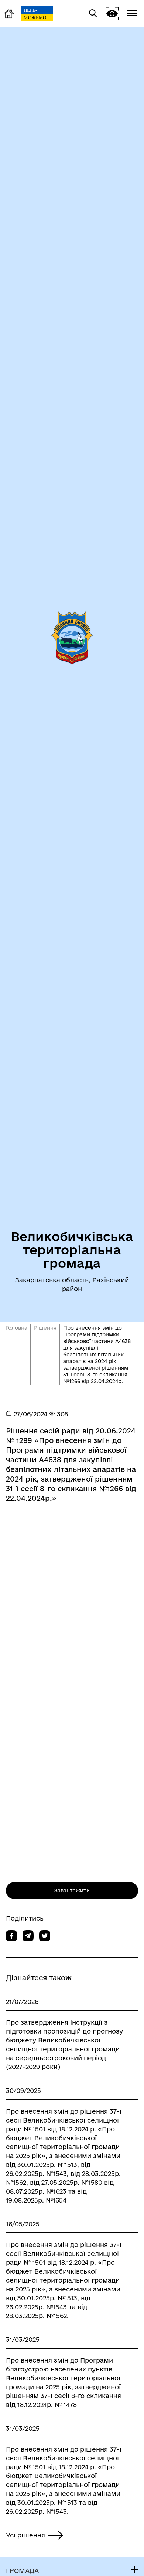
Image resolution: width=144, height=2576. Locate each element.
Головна (17, 1328)
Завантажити (72, 1891)
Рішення (45, 1328)
